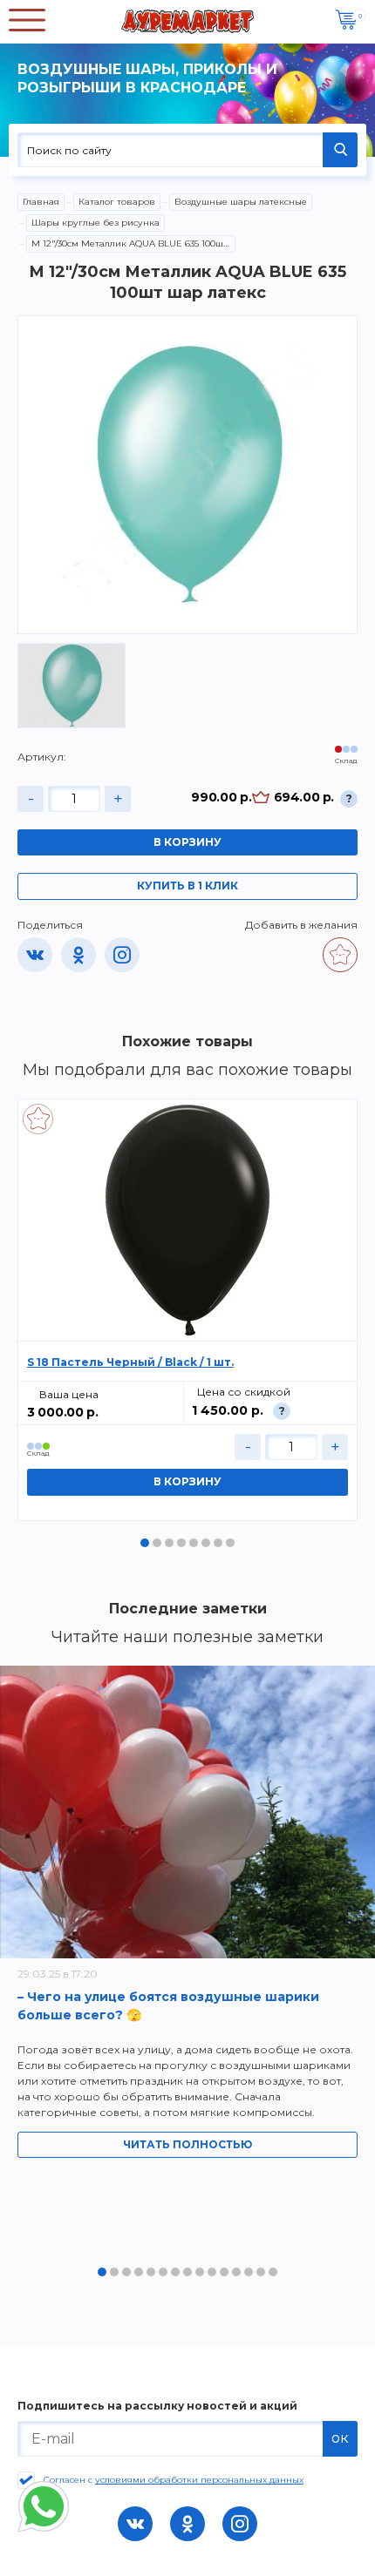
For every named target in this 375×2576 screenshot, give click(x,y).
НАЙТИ (340, 150)
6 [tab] (206, 1543)
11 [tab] (224, 2272)
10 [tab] (212, 2272)
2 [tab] (157, 1543)
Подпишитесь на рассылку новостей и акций (157, 2406)
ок (340, 2438)
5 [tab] (194, 1543)
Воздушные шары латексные (241, 202)
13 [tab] (249, 2272)
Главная (41, 202)
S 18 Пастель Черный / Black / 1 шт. (130, 1362)
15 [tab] (273, 2272)
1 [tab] (145, 1543)
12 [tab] (236, 2272)
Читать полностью (187, 2144)
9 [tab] (200, 2272)
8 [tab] (230, 1543)
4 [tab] (181, 1543)
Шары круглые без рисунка (95, 223)
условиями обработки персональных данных (199, 2480)
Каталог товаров (117, 202)
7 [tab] (218, 1543)
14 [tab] (261, 2272)
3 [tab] (169, 1543)
